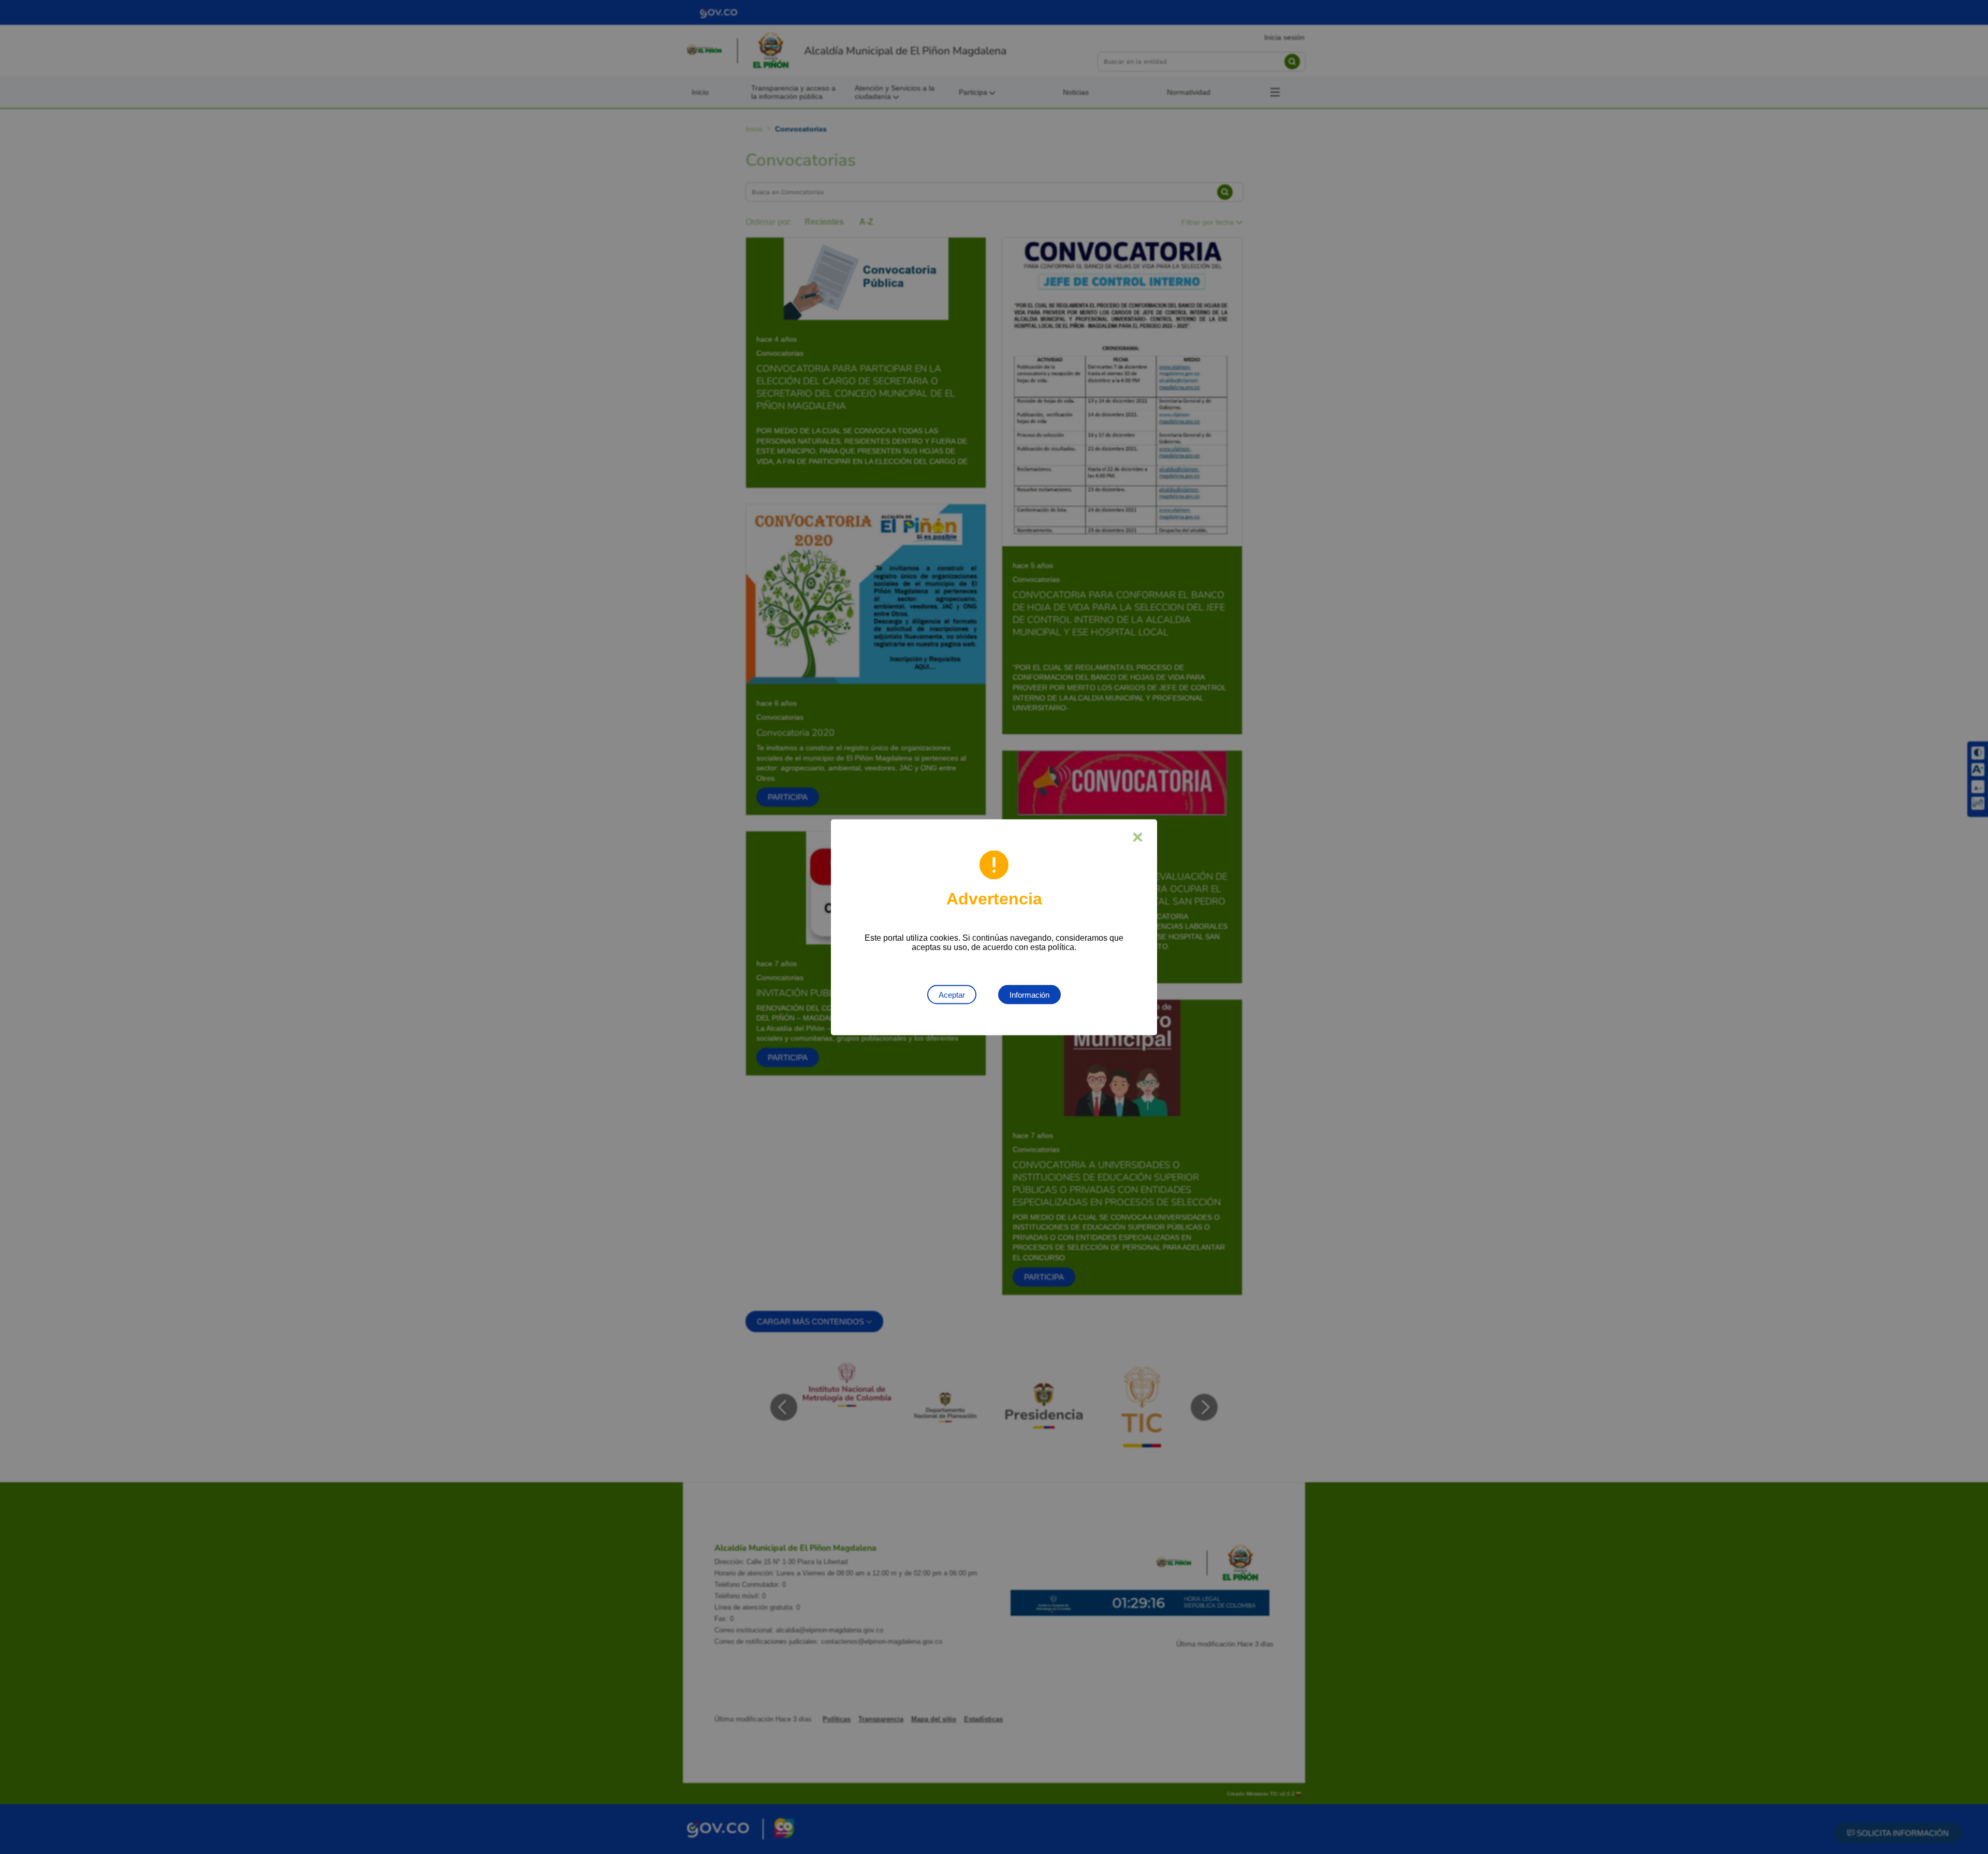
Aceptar (952, 994)
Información (1029, 994)
